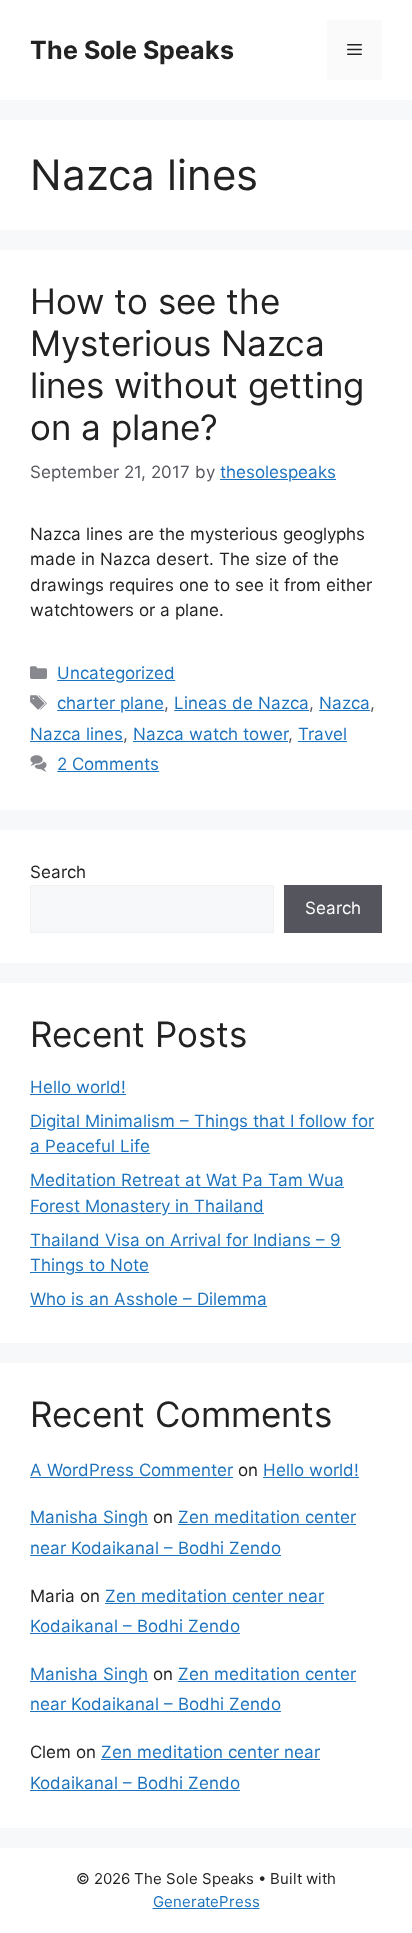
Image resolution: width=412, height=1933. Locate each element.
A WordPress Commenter (131, 1470)
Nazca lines (76, 734)
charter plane (110, 703)
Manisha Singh (89, 1517)
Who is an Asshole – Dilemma (148, 1299)
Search (58, 872)
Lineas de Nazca (241, 703)
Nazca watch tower (210, 734)
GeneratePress (206, 1901)
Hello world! (78, 1087)
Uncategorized (116, 673)
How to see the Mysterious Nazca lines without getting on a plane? (197, 364)
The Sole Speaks (132, 50)
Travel (322, 734)
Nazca (344, 703)
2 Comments (108, 764)
